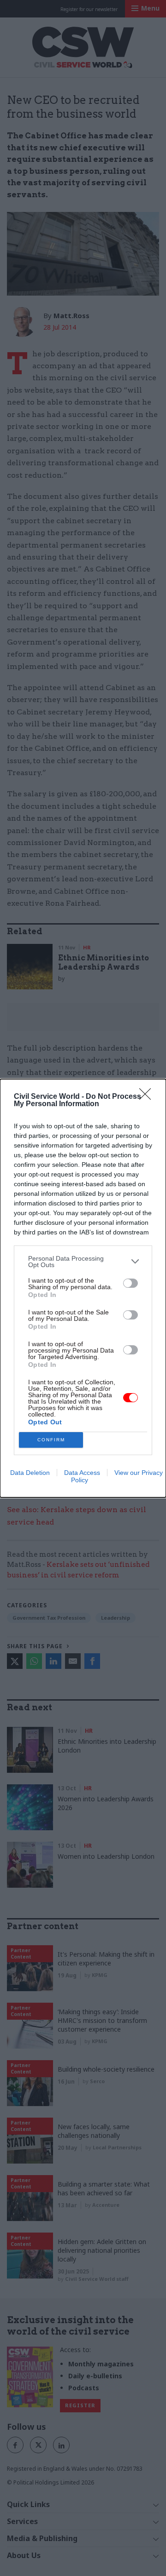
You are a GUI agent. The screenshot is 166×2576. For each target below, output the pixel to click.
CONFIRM (51, 1440)
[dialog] (83, 1288)
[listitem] (83, 1262)
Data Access (82, 1473)
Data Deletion (30, 1473)
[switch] (130, 1283)
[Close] (148, 1097)
